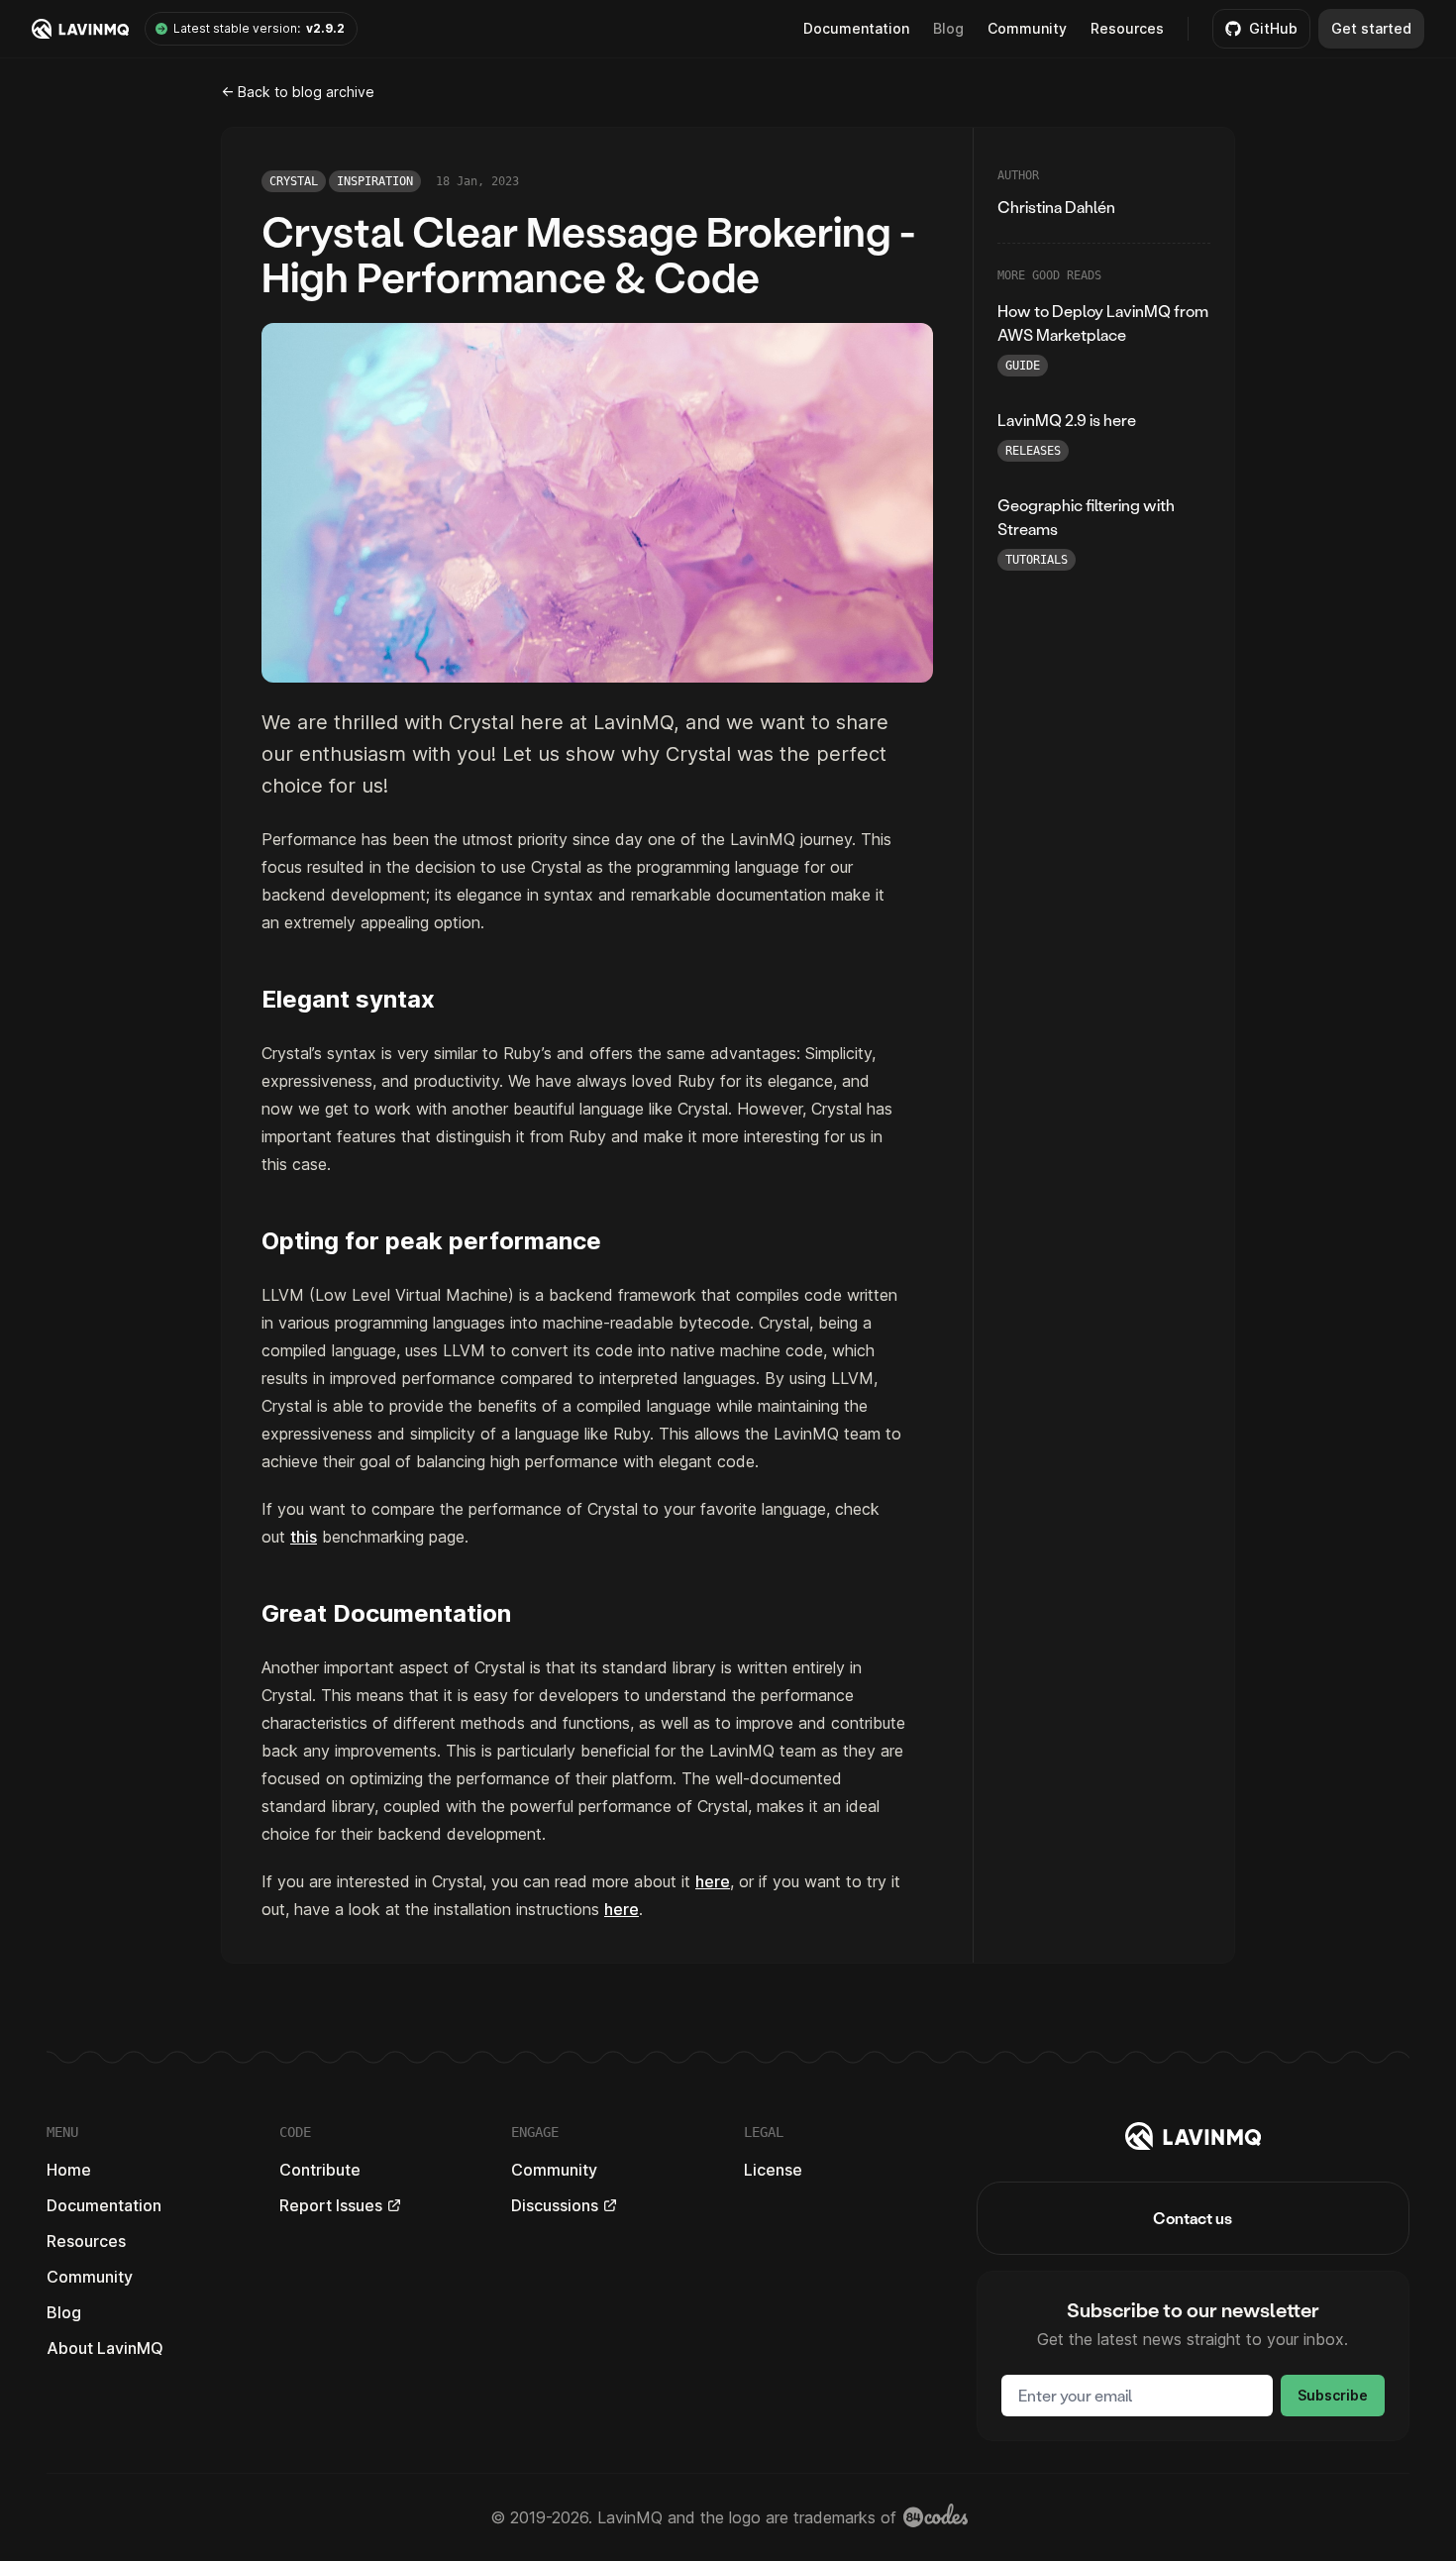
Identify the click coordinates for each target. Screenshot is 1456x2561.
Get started (1371, 28)
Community (1027, 28)
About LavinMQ (105, 2348)
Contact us (1193, 2218)
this (304, 1537)
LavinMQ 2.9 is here (1067, 420)
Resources (1127, 28)
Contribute (320, 2170)
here (713, 1881)
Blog (948, 28)
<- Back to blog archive (298, 92)
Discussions (555, 2205)
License (773, 2170)
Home (69, 2170)
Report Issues (331, 2205)
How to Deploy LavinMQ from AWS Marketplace (1103, 322)
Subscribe (1333, 2395)
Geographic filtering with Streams (1086, 517)
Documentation (104, 2205)
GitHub (1273, 28)
